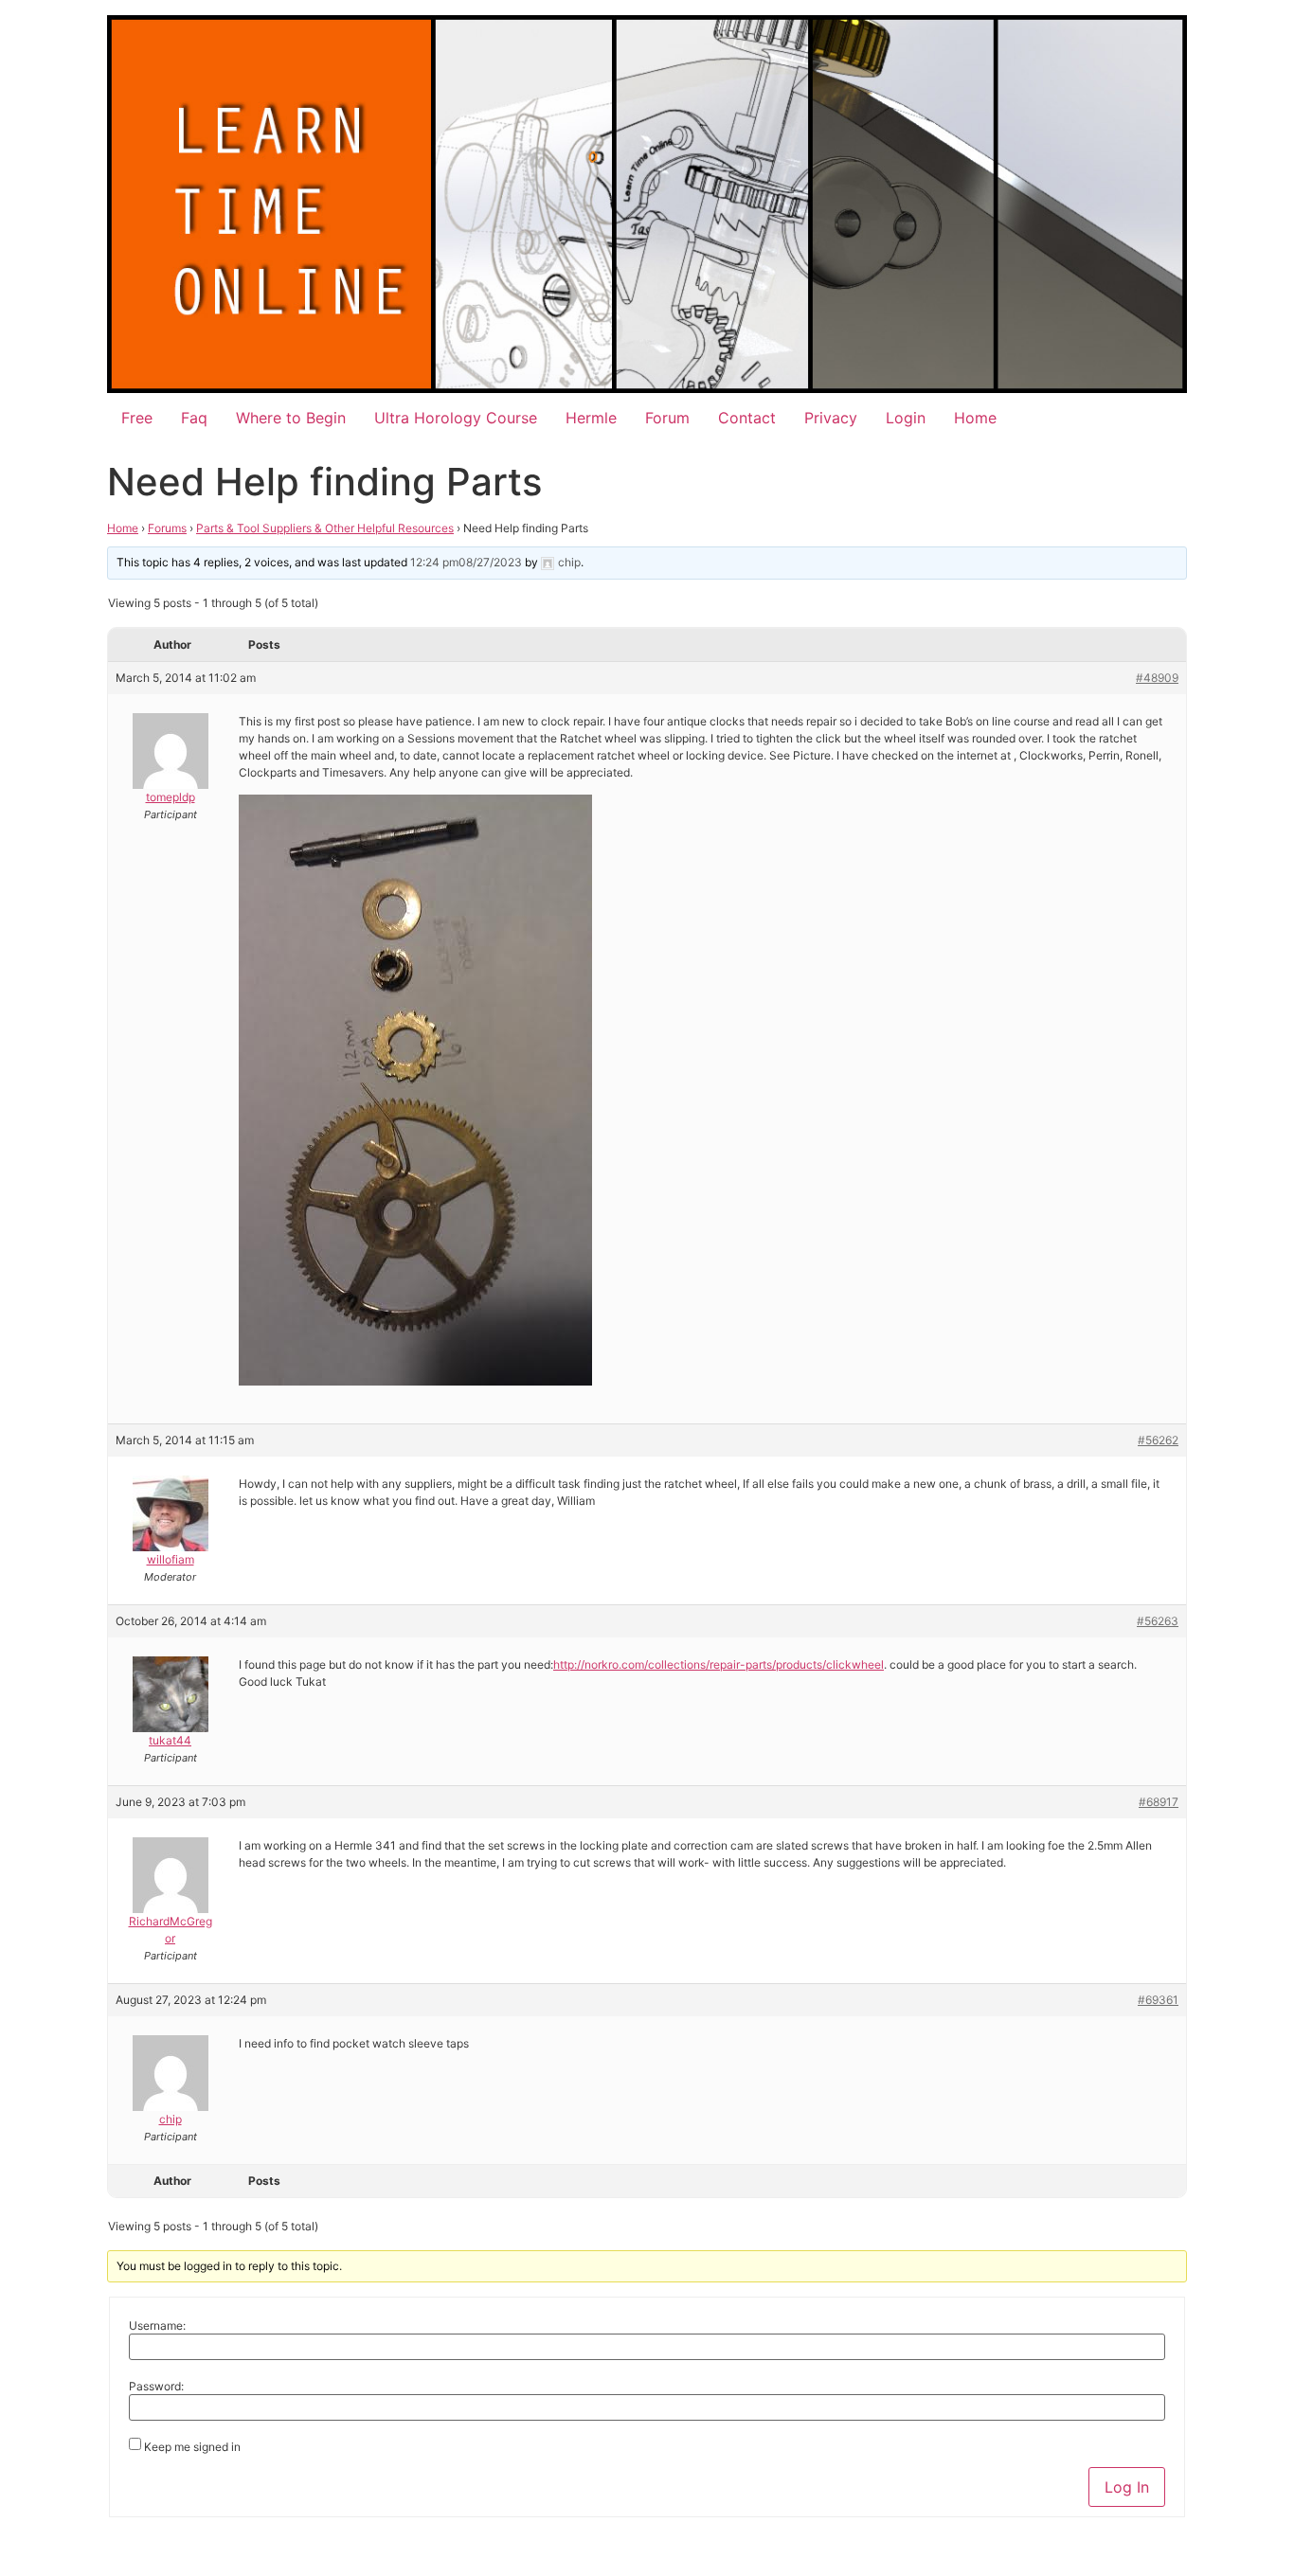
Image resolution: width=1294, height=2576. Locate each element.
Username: (157, 2326)
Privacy (831, 418)
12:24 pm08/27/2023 (466, 562)
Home (975, 418)
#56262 (1158, 1440)
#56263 (1158, 1621)
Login (906, 418)
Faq (194, 418)
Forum (667, 418)
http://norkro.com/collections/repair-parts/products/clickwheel (719, 1664)
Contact (747, 418)
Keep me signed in (192, 2447)
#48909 (1157, 678)
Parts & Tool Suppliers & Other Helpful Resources (325, 528)
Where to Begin (291, 418)
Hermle (591, 418)
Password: (156, 2387)
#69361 (1158, 2000)
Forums (167, 528)
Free (137, 418)
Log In (1127, 2487)
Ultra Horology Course (456, 418)
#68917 (1159, 1802)
